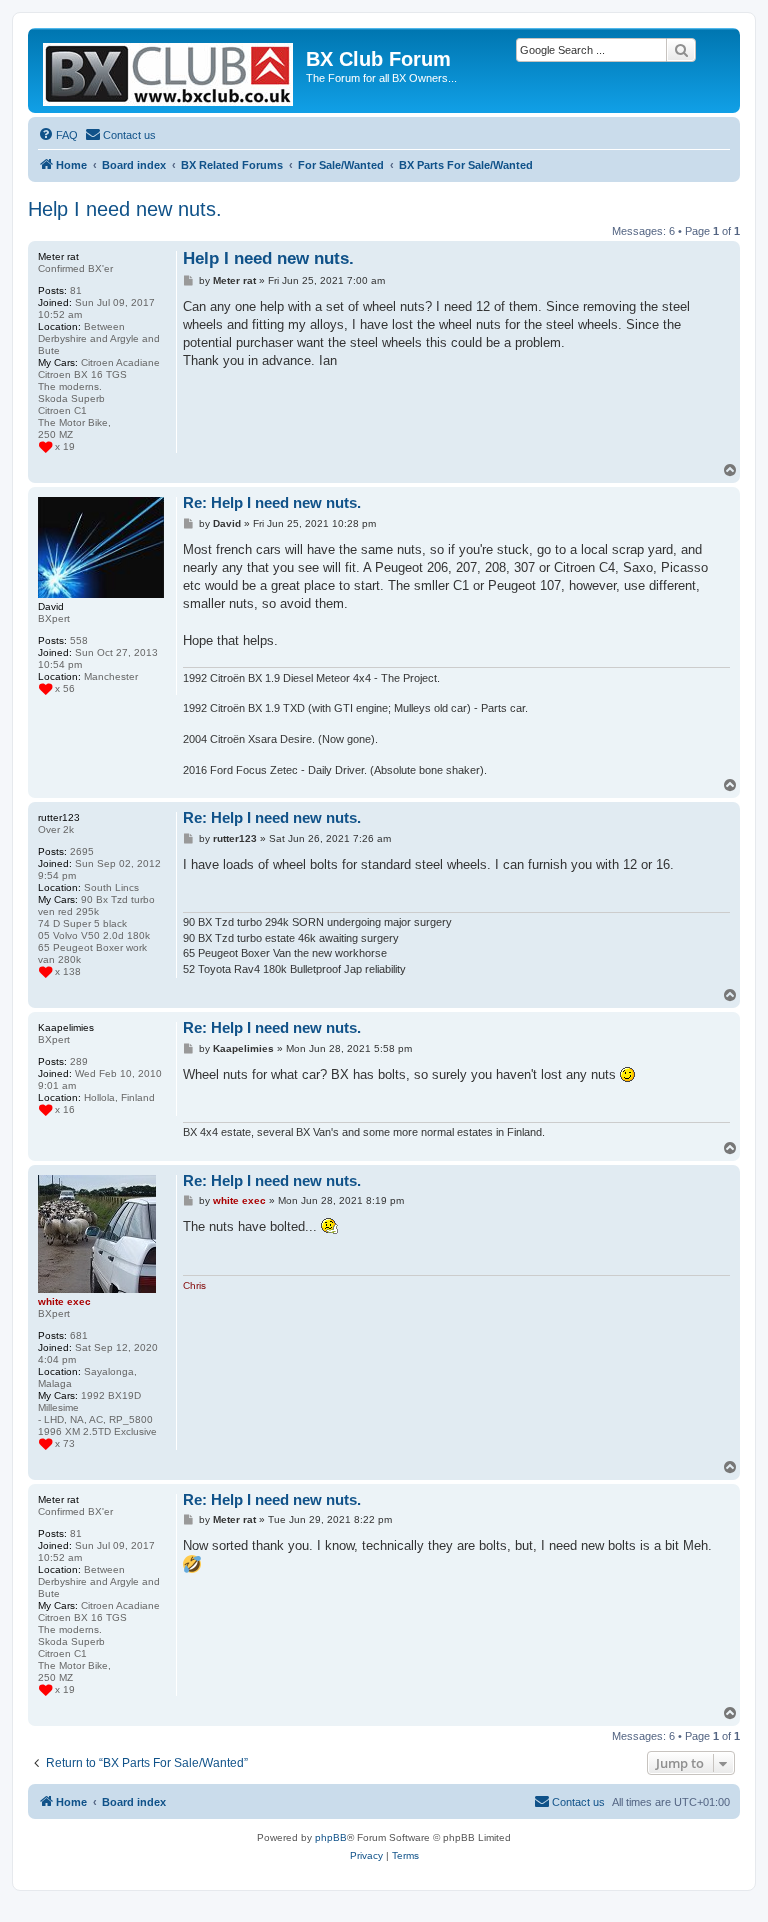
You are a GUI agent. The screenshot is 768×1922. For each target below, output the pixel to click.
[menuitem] (58, 135)
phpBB (331, 1837)
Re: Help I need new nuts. (272, 502)
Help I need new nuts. (125, 209)
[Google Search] (681, 50)
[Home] (169, 70)
